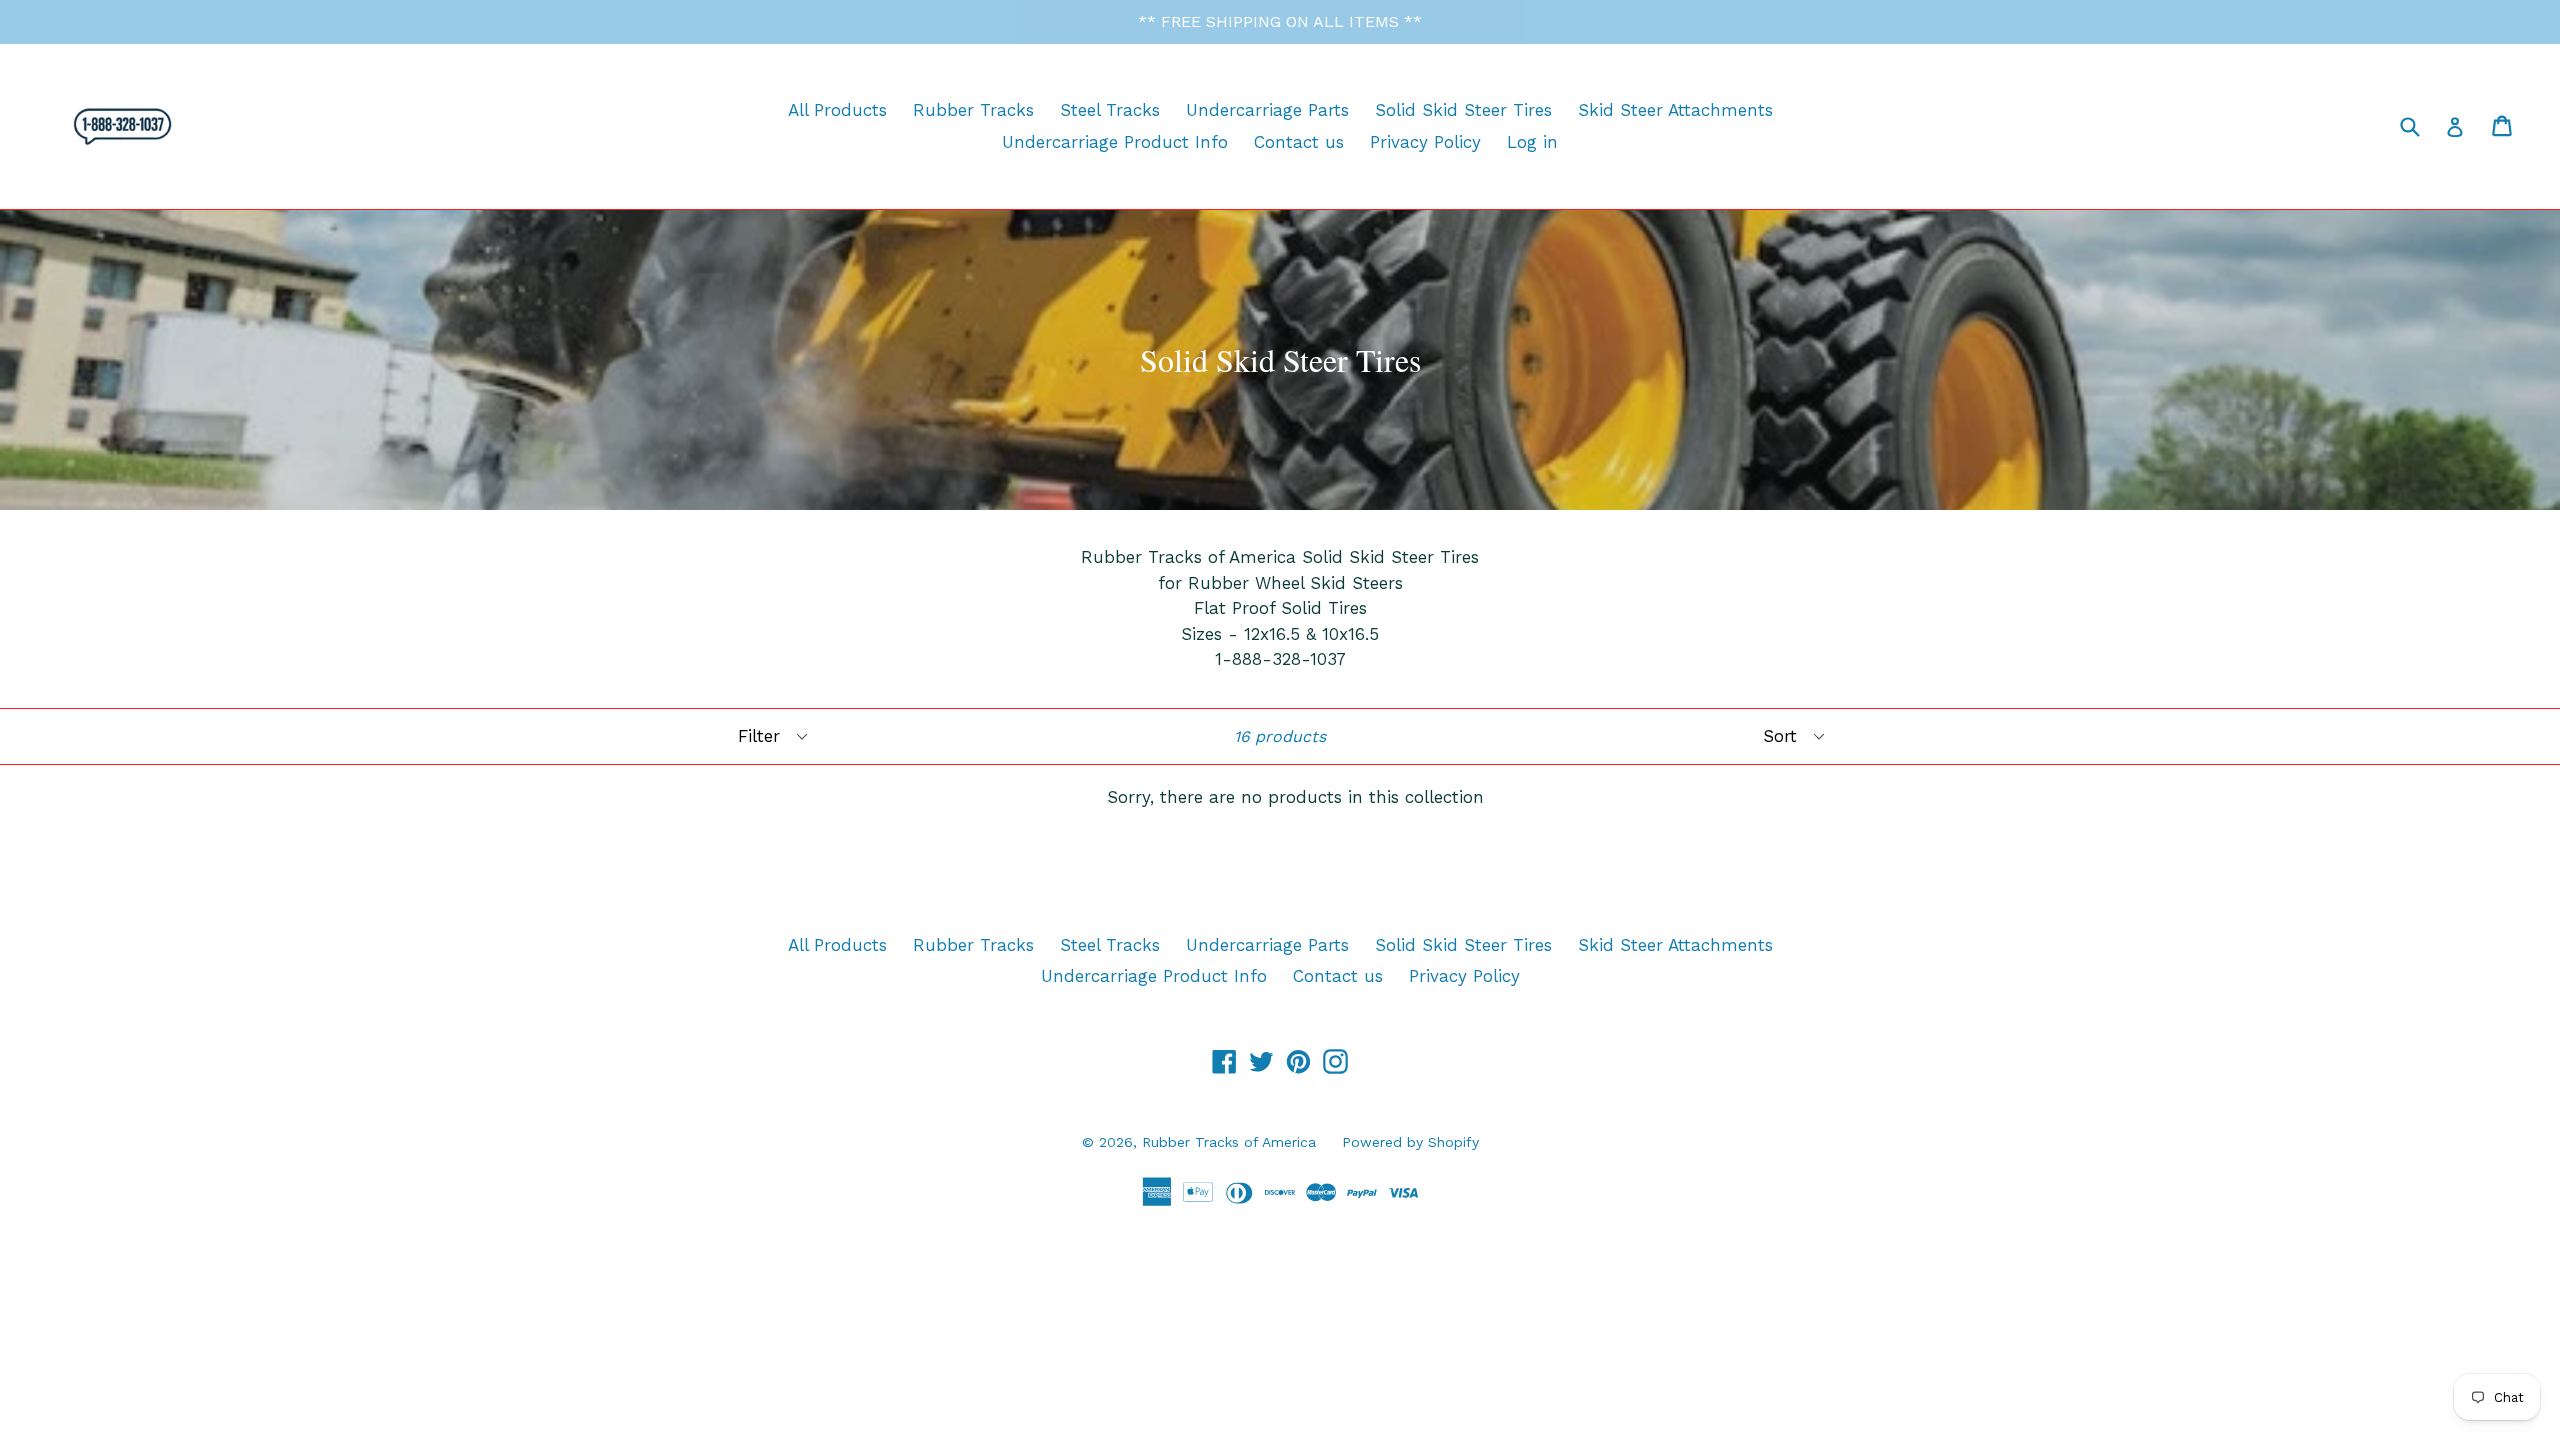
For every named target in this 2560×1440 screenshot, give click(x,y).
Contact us (1299, 142)
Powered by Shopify (1410, 1142)
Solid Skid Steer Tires (1463, 110)
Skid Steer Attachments (1675, 110)
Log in (1532, 142)
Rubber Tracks (973, 110)
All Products (837, 110)
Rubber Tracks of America (1229, 1142)
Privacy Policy (1425, 142)
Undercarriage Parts (1267, 110)
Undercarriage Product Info (1115, 142)
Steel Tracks (1110, 110)
